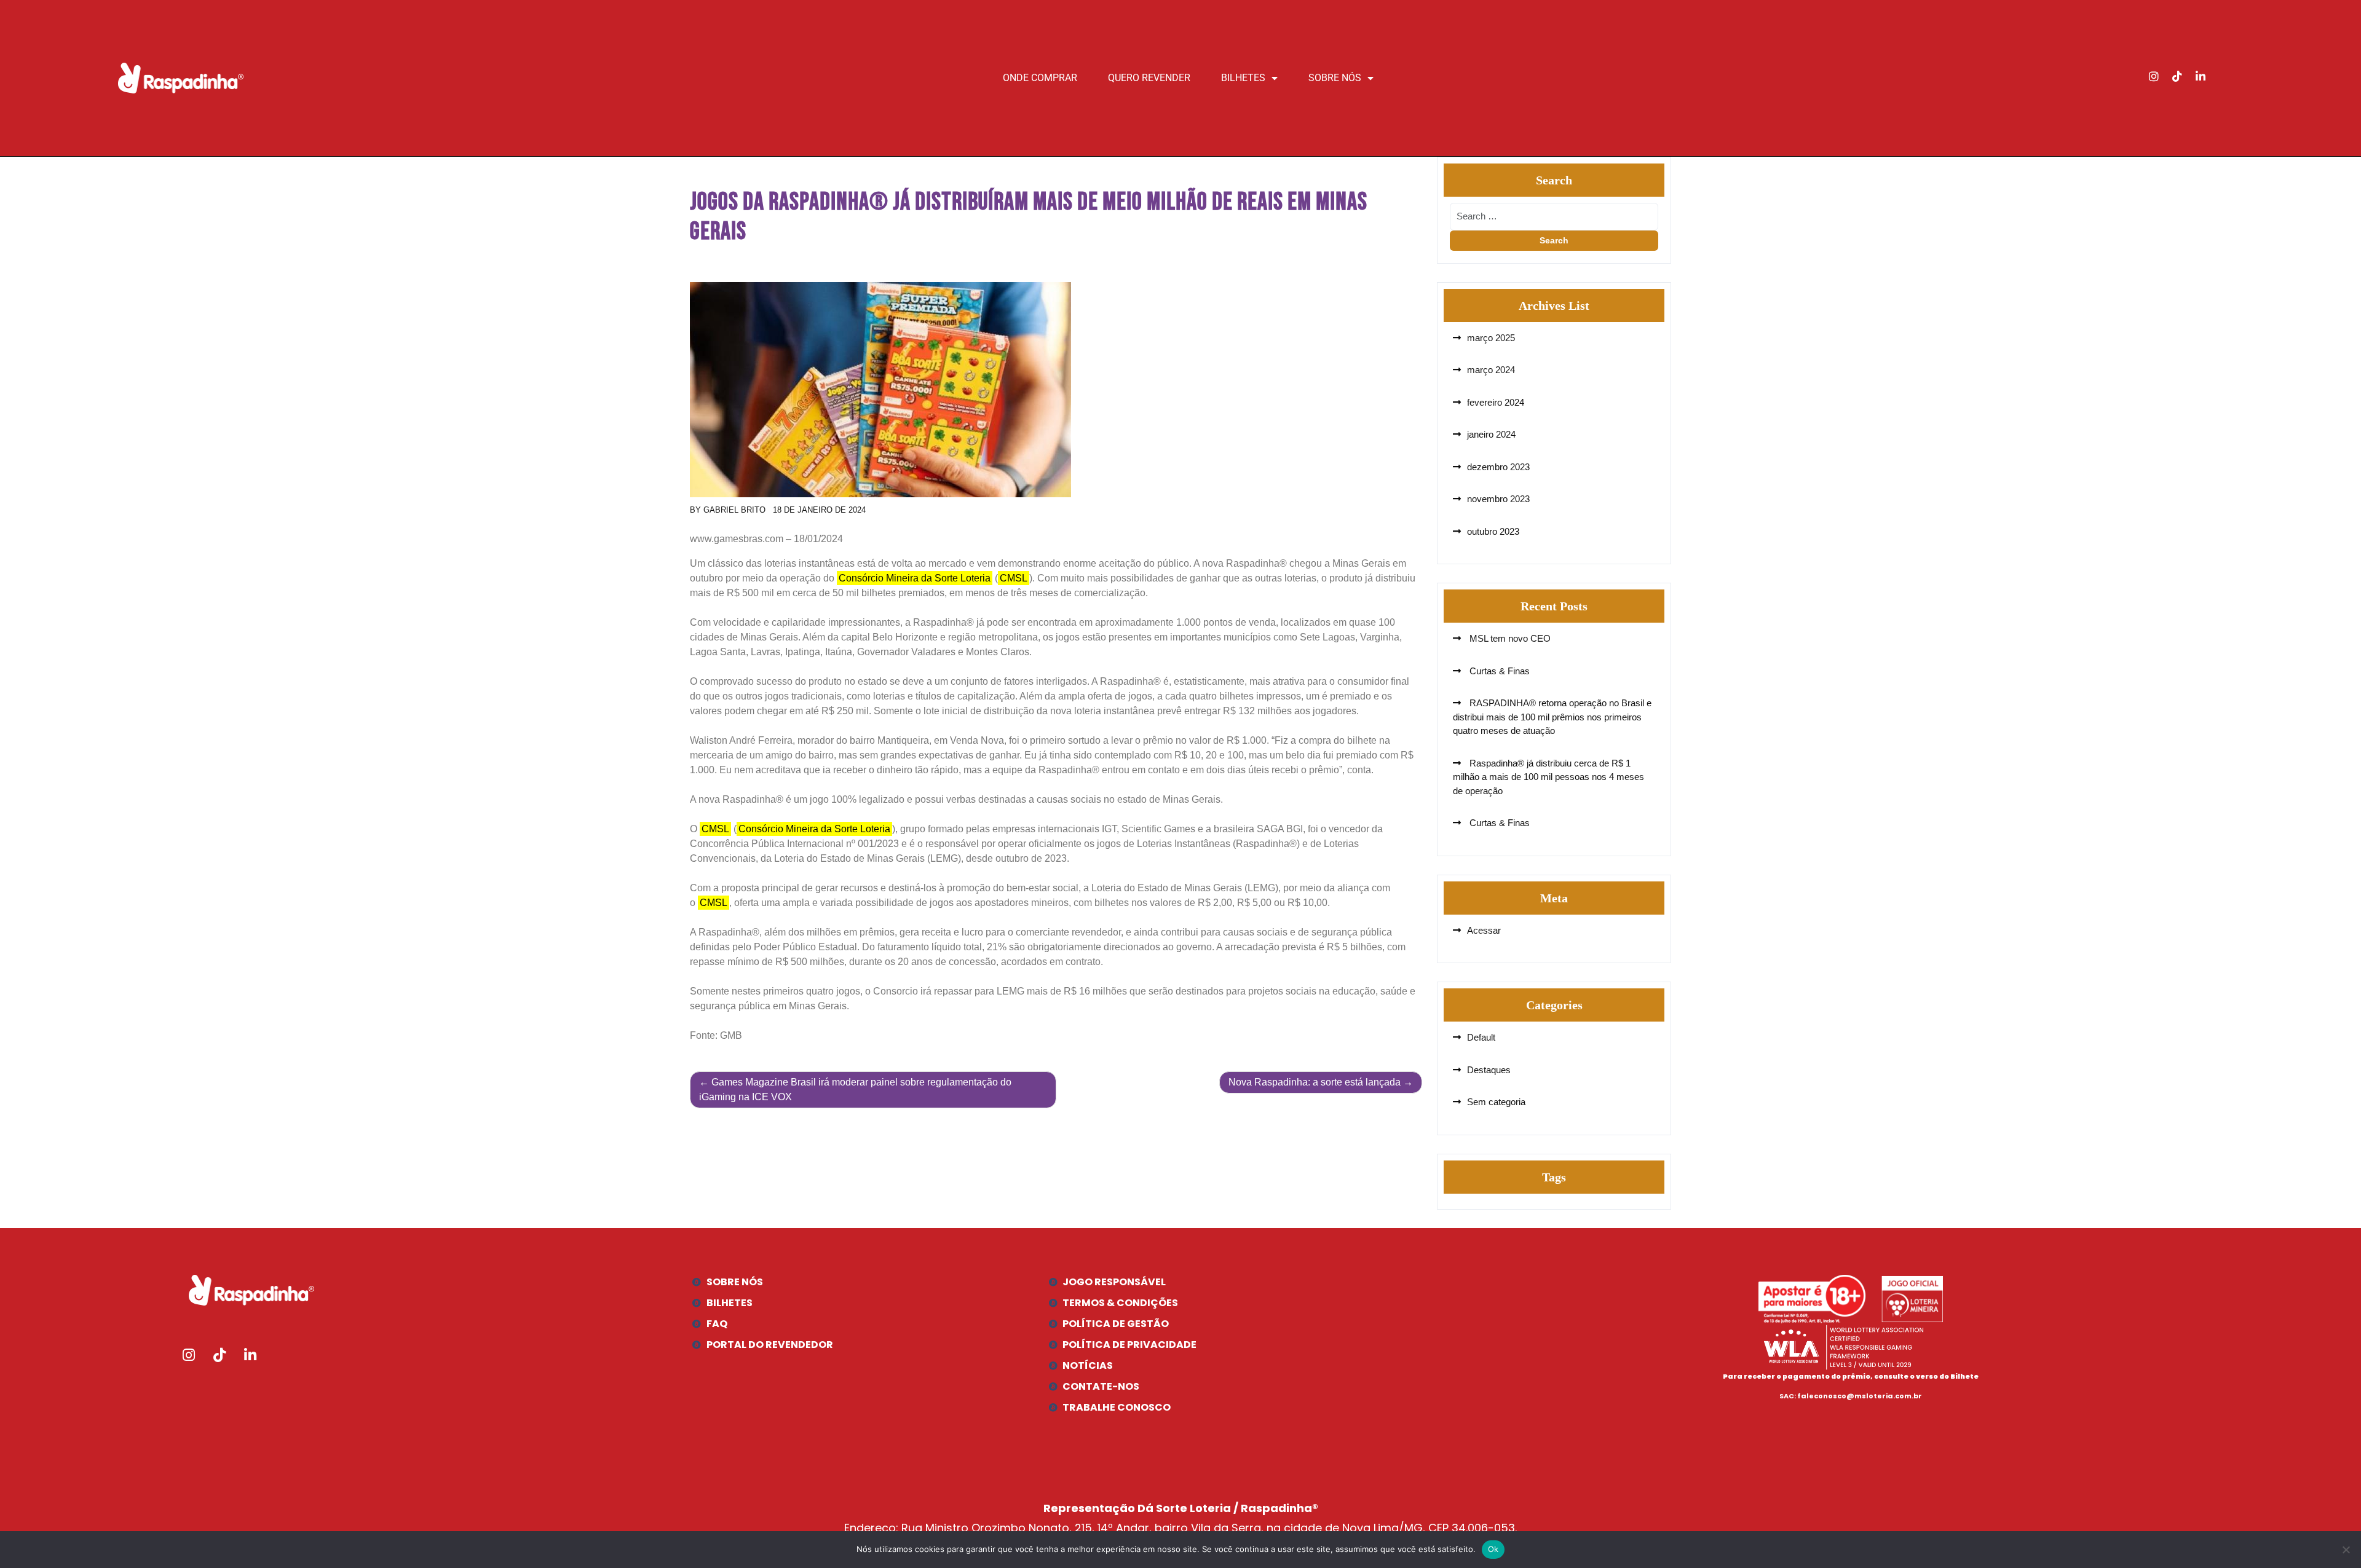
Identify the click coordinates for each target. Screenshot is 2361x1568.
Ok (1493, 1549)
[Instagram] (2154, 76)
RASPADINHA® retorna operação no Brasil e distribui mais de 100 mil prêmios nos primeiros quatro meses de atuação (1552, 717)
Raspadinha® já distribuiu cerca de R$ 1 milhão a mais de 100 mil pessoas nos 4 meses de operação (1548, 777)
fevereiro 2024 (1496, 402)
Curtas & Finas (1498, 671)
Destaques (1489, 1070)
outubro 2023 (1493, 531)
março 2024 (1491, 370)
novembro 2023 (1498, 499)
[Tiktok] (2177, 76)
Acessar (1484, 930)
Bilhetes (1243, 78)
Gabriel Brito (734, 510)
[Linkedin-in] (2201, 76)
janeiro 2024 (1491, 434)
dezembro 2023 (1498, 467)
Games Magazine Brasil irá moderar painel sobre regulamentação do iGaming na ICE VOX (855, 1089)
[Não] (2346, 1550)
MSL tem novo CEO (1509, 638)
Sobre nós (1335, 78)
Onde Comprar (1040, 78)
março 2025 (1491, 338)
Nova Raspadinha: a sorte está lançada (1315, 1082)
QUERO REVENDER (1149, 78)
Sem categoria (1496, 1102)
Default (1481, 1037)
